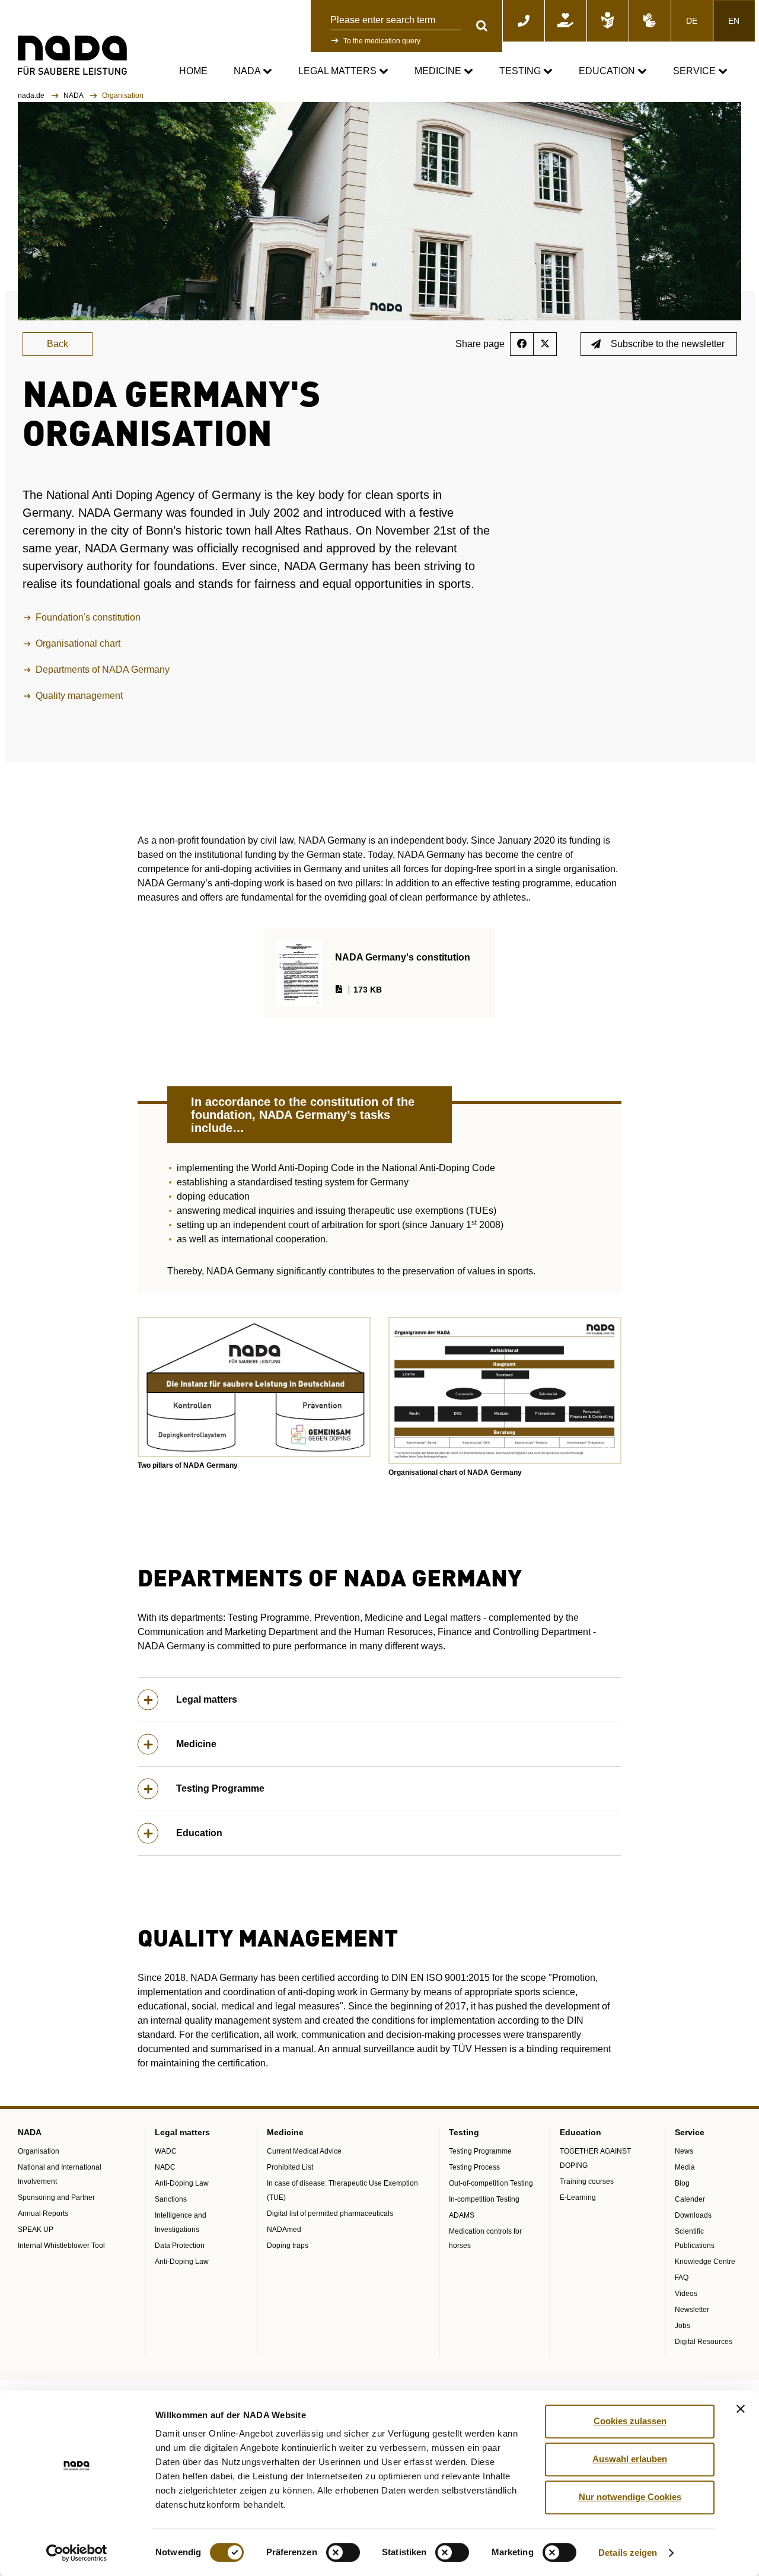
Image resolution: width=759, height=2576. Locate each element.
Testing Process (474, 2167)
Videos (686, 2294)
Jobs (683, 2326)
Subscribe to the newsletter (668, 344)
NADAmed (284, 2230)
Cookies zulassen (630, 2421)
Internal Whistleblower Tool (61, 2246)
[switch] (343, 2552)
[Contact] (524, 21)
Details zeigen (628, 2553)
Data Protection (180, 2246)
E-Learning (578, 2197)
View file (386, 986)
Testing (521, 71)
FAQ (682, 2278)
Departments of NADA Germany (103, 670)
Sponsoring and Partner (56, 2197)
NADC (165, 2167)
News (684, 2151)
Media (685, 2167)
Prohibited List (290, 2167)
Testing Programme (220, 1788)
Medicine (439, 71)
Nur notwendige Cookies (630, 2497)
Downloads (693, 2215)
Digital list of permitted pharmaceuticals (330, 2214)
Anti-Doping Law (182, 2183)
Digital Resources (704, 2342)
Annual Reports (43, 2214)
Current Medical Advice (304, 2151)
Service (696, 71)
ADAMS (462, 2215)
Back (58, 344)
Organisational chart (78, 643)
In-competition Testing (484, 2199)
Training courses (587, 2181)
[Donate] (566, 21)
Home (193, 71)
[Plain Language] (608, 21)
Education (608, 71)
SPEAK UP (36, 2230)
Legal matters (339, 71)
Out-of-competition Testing (491, 2183)
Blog (682, 2183)
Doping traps (288, 2246)
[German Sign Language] (650, 21)
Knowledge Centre (705, 2262)
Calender (690, 2199)
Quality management (79, 696)
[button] (254, 1387)
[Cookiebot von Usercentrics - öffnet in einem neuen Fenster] (77, 2553)
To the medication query (382, 41)
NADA (248, 71)
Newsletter (692, 2310)
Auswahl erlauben (630, 2459)
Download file (396, 953)
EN (734, 21)
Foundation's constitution (88, 617)
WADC (166, 2151)
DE (692, 21)
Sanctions (171, 2199)
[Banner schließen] (741, 2409)
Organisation (39, 2151)
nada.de (32, 96)
